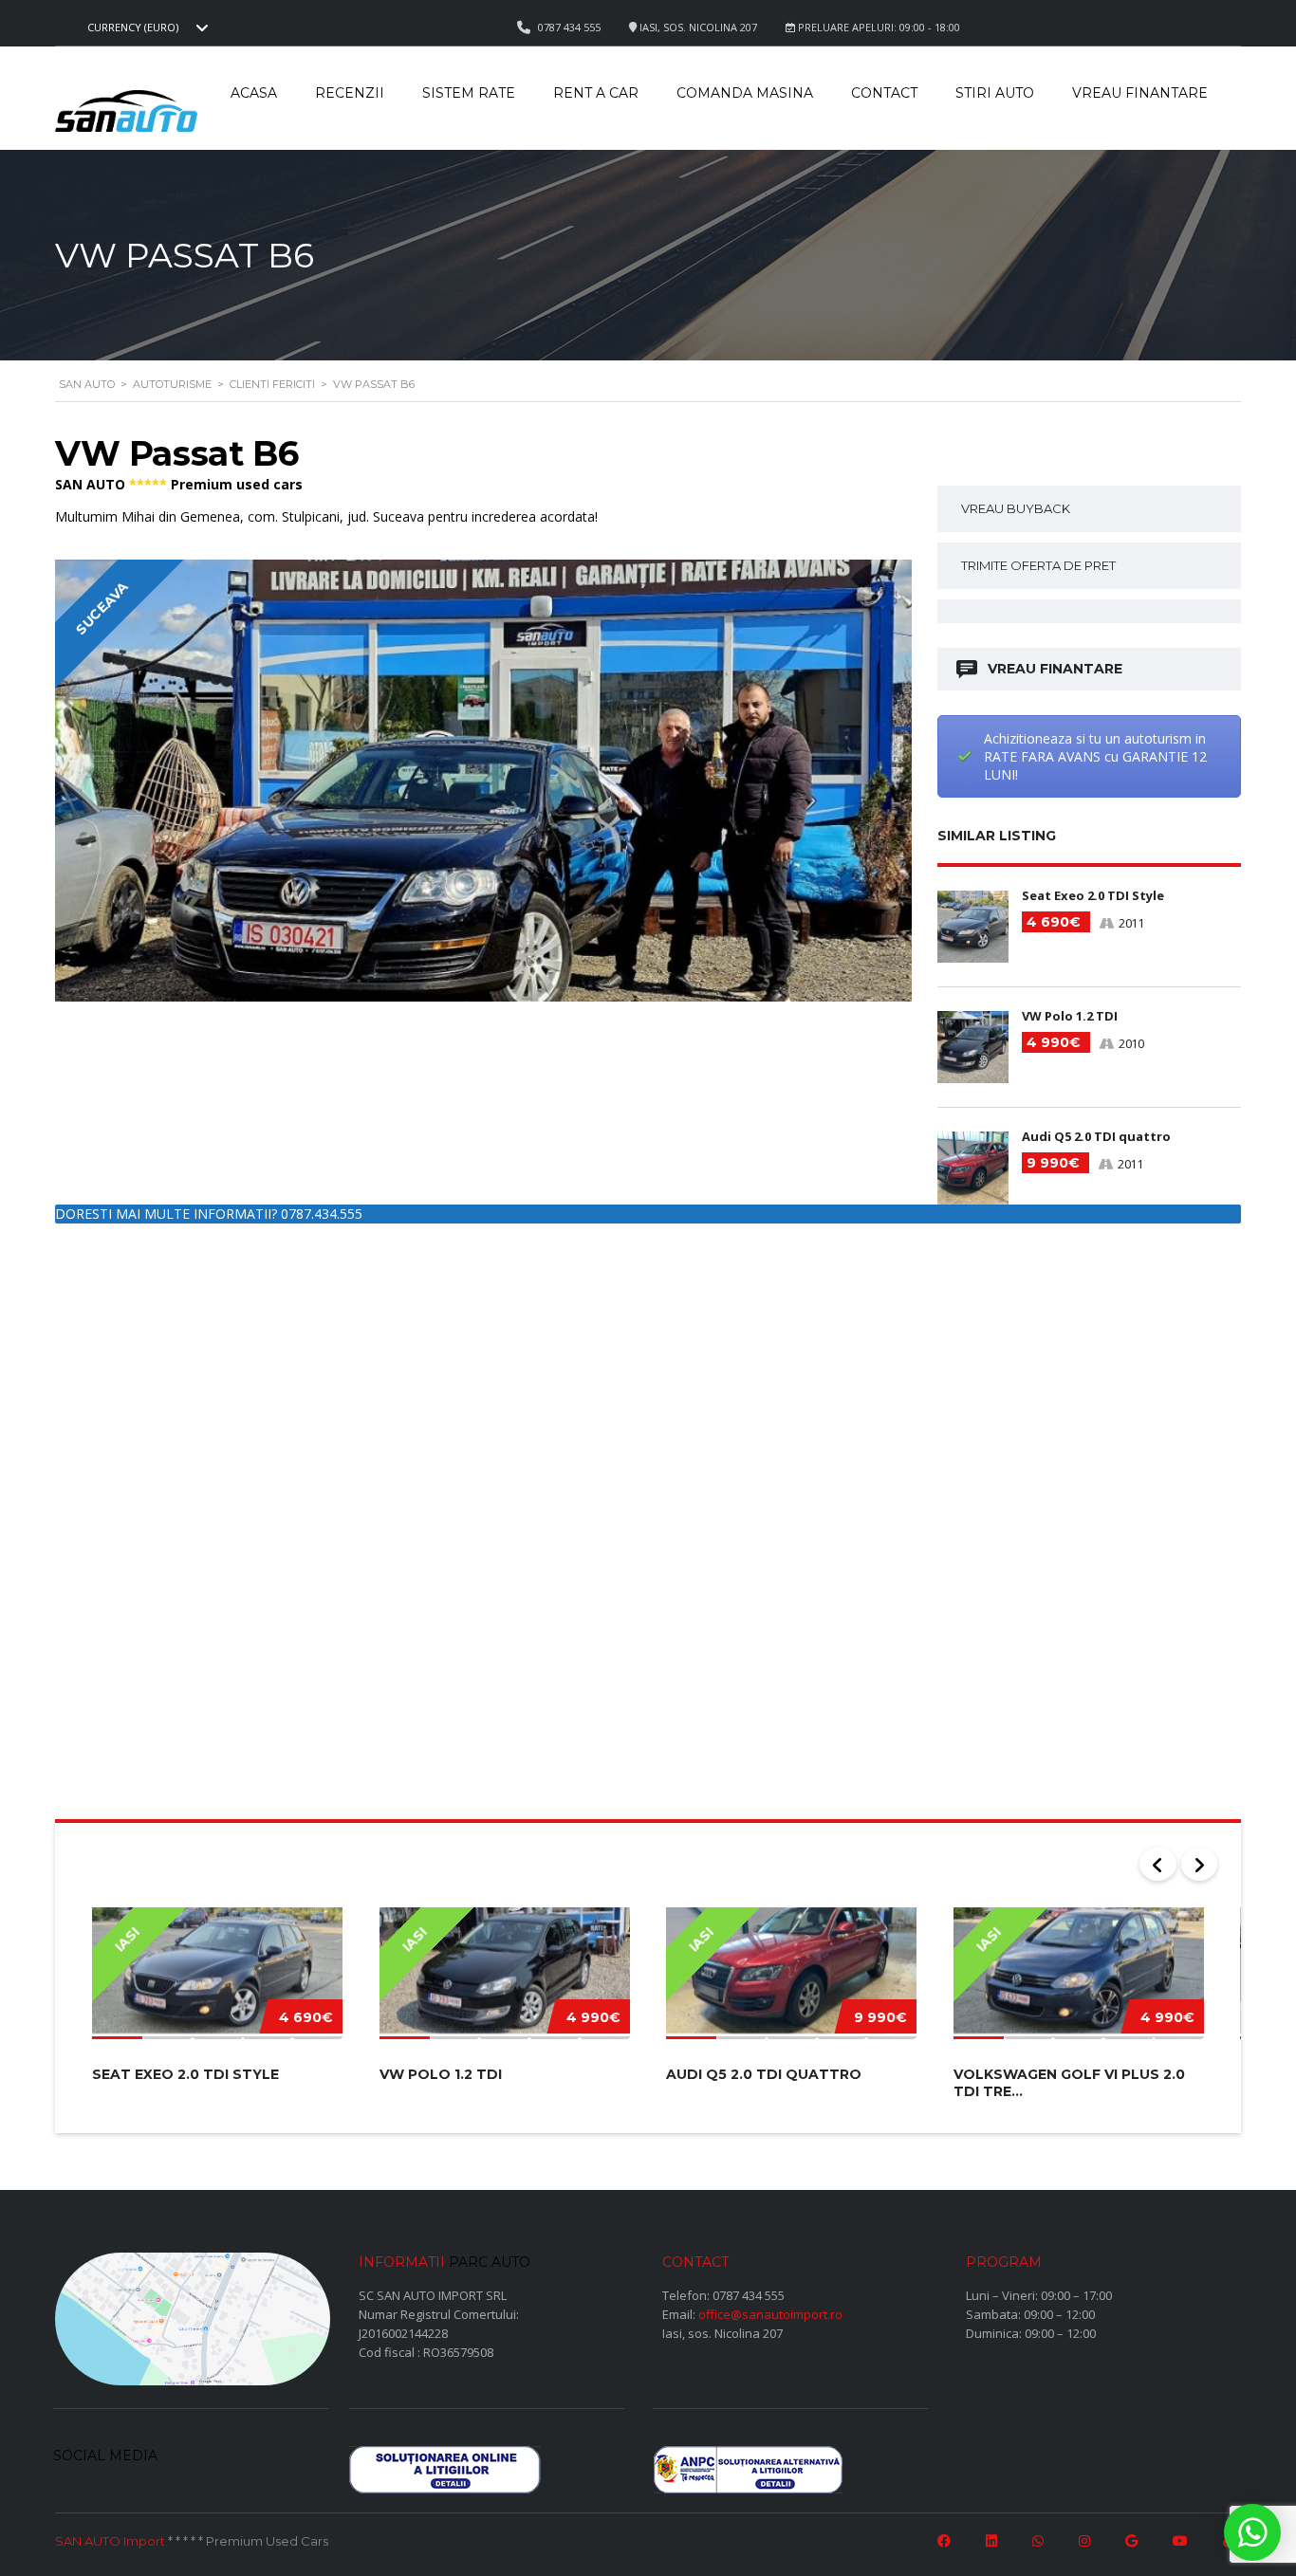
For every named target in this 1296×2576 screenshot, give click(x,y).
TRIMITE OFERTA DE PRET (1038, 565)
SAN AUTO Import (110, 2541)
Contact (884, 93)
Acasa (254, 93)
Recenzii (350, 93)
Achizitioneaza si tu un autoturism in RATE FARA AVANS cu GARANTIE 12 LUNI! (1095, 756)
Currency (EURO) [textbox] (133, 28)
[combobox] (145, 28)
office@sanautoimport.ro (770, 2314)
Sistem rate (469, 93)
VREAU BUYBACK (1016, 508)
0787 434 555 (749, 2295)
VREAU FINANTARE (1055, 669)
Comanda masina (745, 93)
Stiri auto (995, 93)
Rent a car (596, 93)
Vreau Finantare (1140, 93)
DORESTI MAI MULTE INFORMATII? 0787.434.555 (209, 1214)
